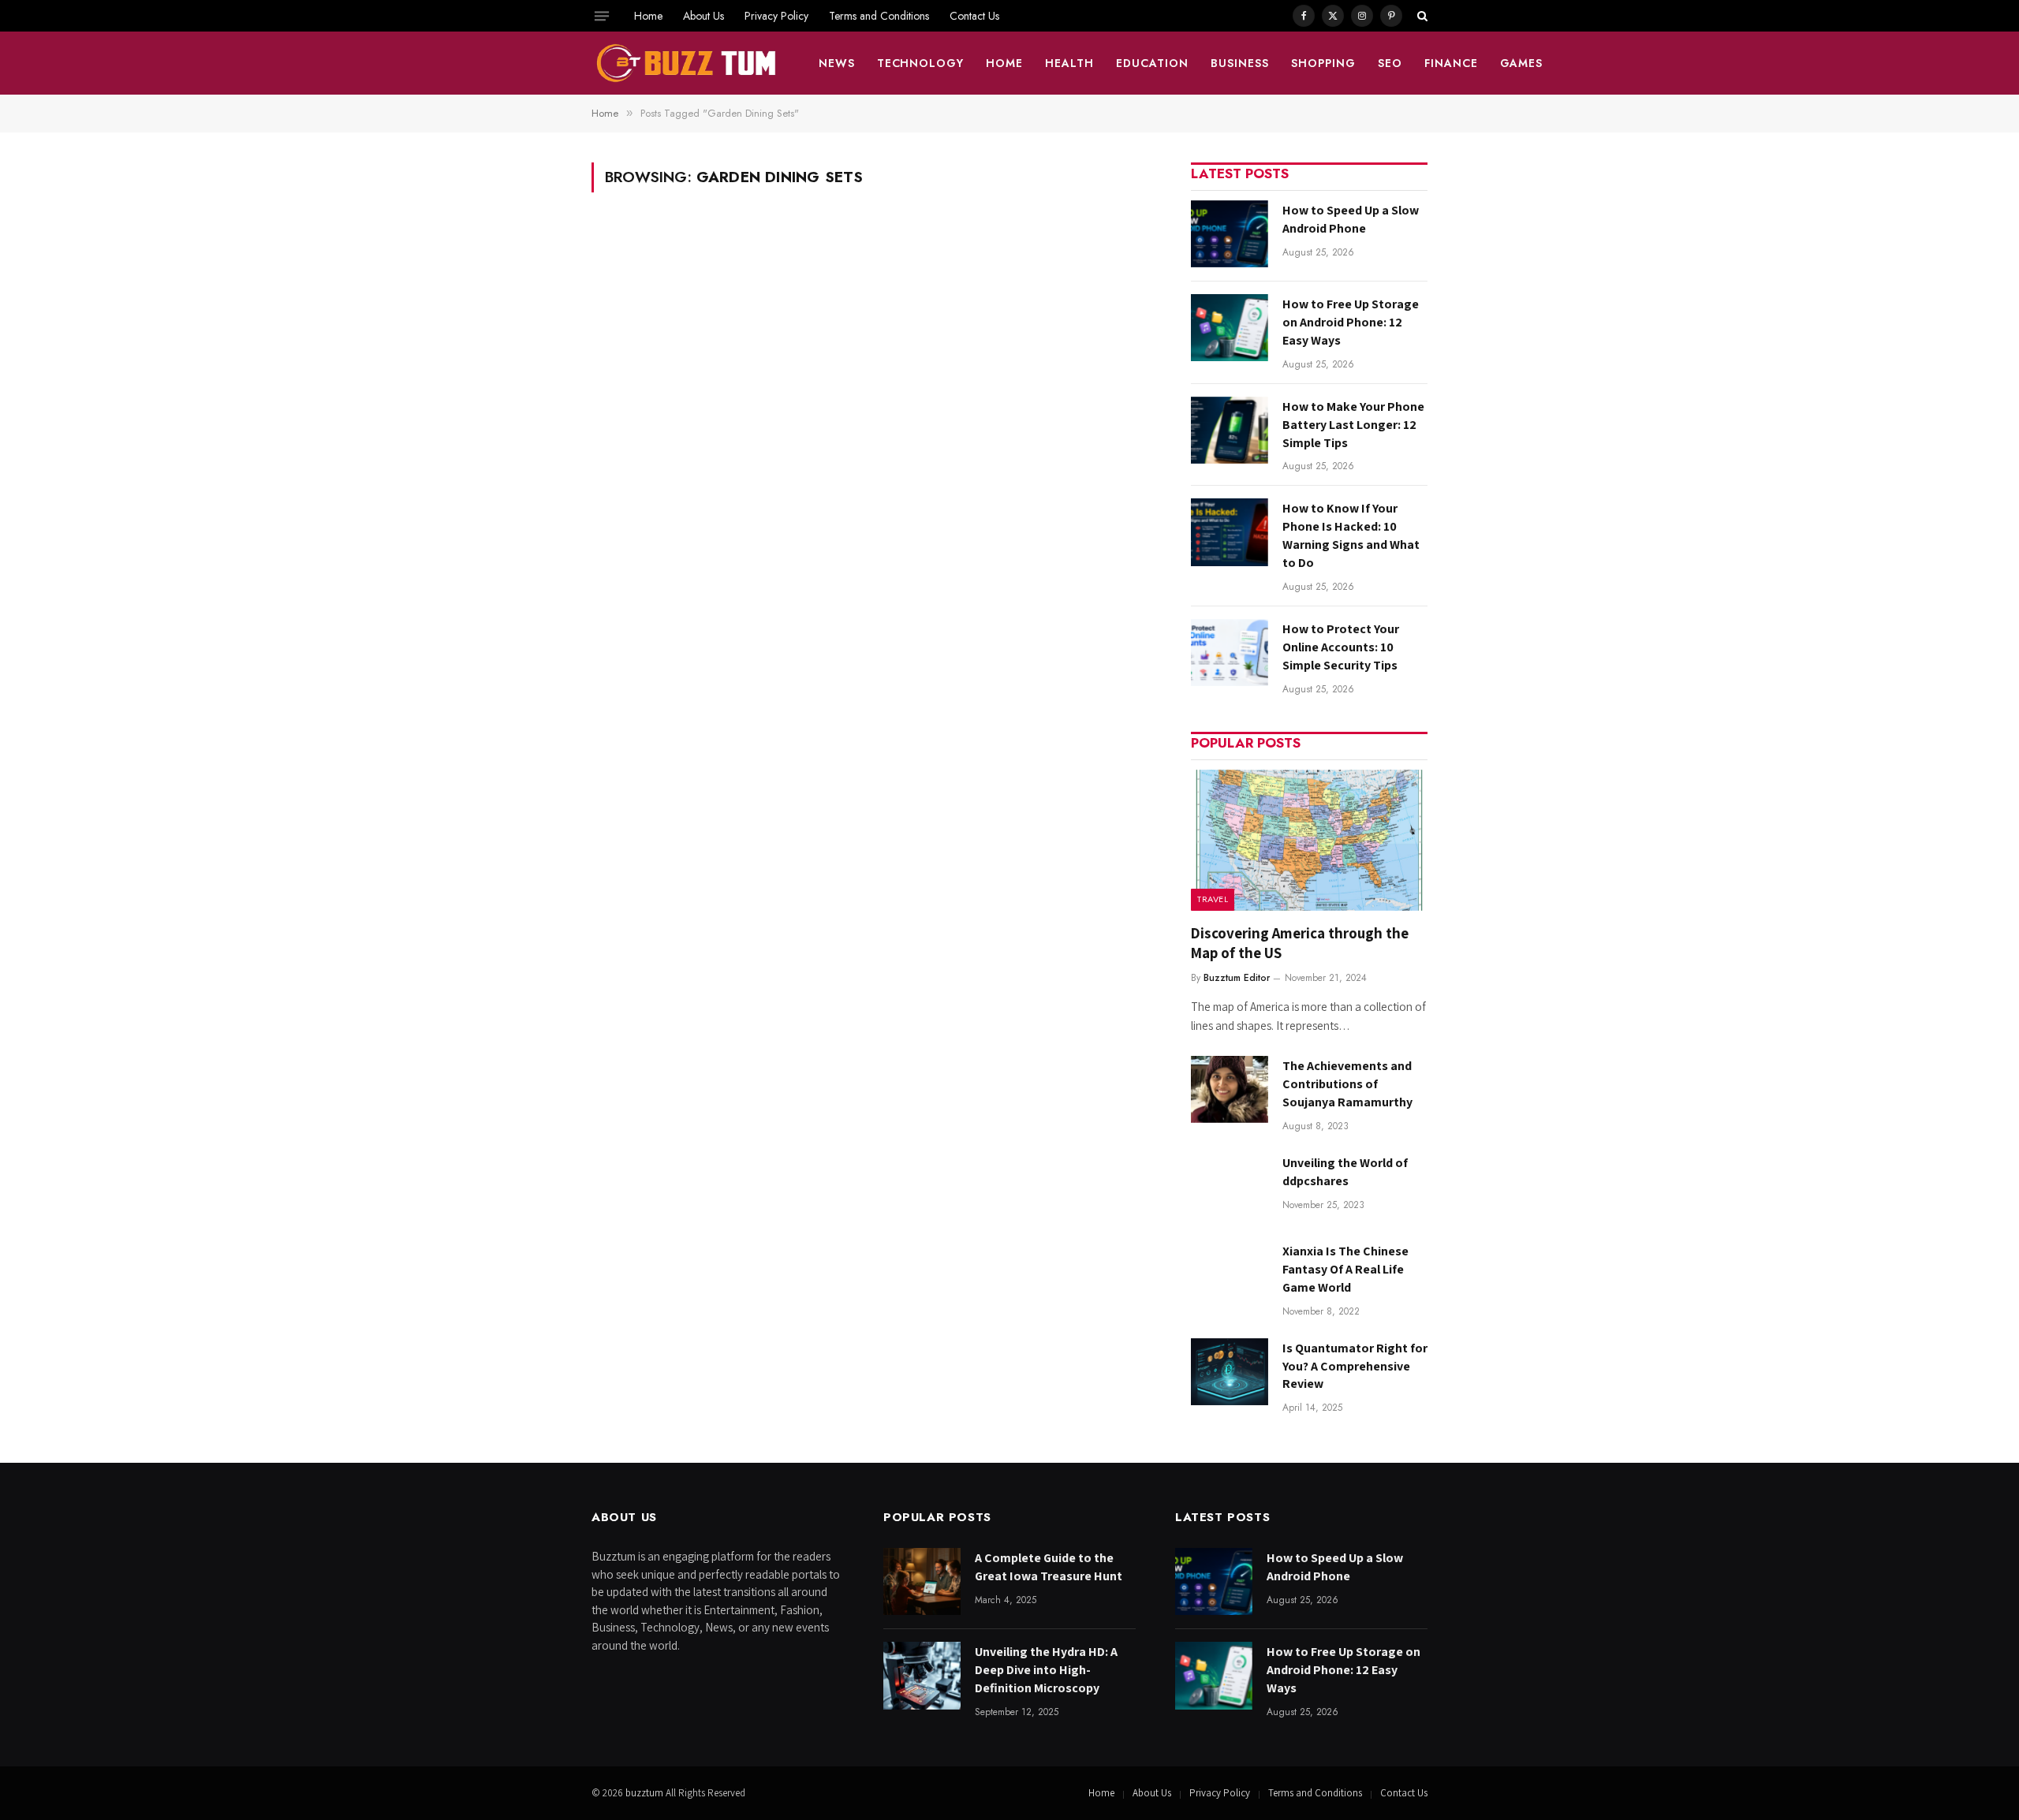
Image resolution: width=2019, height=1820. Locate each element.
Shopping (1323, 63)
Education (1152, 63)
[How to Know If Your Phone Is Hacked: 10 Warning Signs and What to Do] (1230, 532)
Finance (1451, 63)
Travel (1213, 899)
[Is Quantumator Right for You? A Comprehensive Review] (1230, 1372)
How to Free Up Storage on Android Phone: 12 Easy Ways (1351, 322)
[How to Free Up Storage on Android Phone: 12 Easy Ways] (1230, 328)
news (837, 63)
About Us (703, 16)
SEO (1390, 63)
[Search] (1421, 16)
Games (1522, 63)
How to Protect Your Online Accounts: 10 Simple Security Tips (1341, 647)
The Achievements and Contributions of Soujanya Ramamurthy (1347, 1084)
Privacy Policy (776, 16)
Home (648, 16)
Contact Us (974, 16)
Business (1240, 63)
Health (1069, 63)
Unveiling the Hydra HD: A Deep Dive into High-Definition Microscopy (1046, 1670)
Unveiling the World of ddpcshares (1345, 1172)
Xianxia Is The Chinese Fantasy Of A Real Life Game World (1345, 1269)
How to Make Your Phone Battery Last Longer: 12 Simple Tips (1353, 425)
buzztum (646, 1793)
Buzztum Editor (1237, 978)
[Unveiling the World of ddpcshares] (1230, 1186)
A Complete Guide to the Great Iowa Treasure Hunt (1049, 1567)
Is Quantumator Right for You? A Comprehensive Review (1355, 1366)
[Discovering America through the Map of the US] (1309, 840)
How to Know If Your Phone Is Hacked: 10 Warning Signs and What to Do (1351, 535)
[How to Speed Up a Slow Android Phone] (1230, 234)
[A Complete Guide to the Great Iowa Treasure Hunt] (922, 1581)
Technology (921, 63)
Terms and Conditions (879, 16)
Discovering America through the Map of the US (1300, 943)
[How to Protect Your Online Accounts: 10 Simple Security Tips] (1230, 653)
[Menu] (602, 16)
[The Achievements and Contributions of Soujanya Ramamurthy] (1230, 1089)
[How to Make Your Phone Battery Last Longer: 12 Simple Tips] (1230, 430)
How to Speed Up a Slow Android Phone (1351, 219)
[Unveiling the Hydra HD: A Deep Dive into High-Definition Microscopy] (922, 1675)
